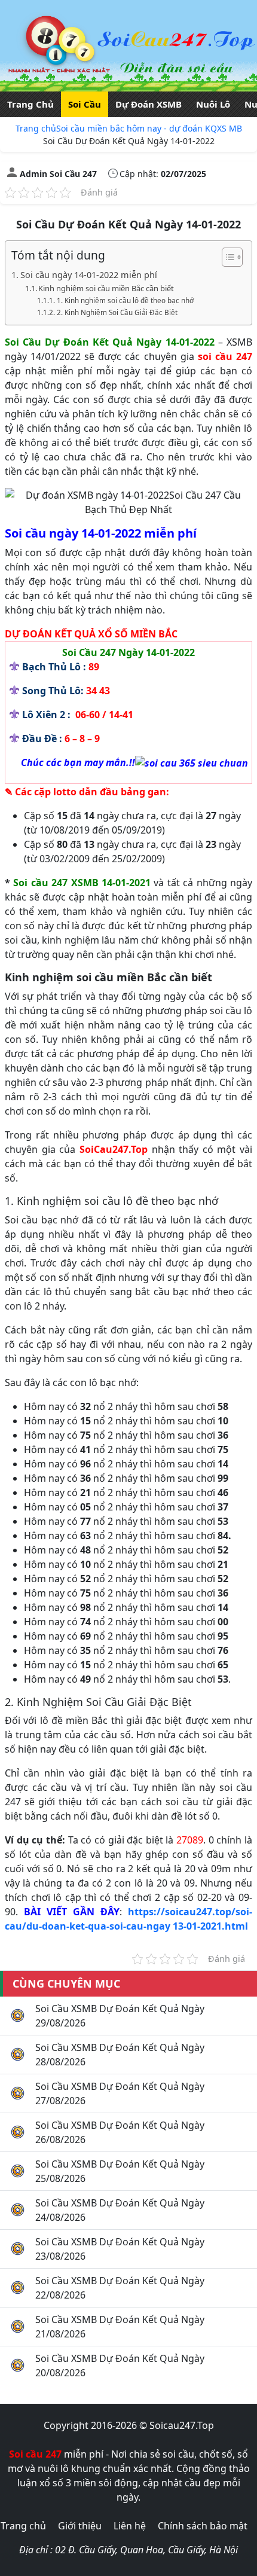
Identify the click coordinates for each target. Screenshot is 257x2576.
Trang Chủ (30, 104)
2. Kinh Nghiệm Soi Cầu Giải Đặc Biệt (117, 312)
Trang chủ (36, 128)
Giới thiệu (80, 2526)
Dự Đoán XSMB (149, 104)
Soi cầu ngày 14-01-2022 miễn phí (89, 275)
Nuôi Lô (213, 104)
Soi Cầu (85, 104)
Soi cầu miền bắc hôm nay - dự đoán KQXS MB (149, 128)
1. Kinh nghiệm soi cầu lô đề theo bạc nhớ (125, 300)
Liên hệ (130, 2526)
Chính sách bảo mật (203, 2526)
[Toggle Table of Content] (226, 257)
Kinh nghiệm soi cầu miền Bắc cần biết (106, 288)
